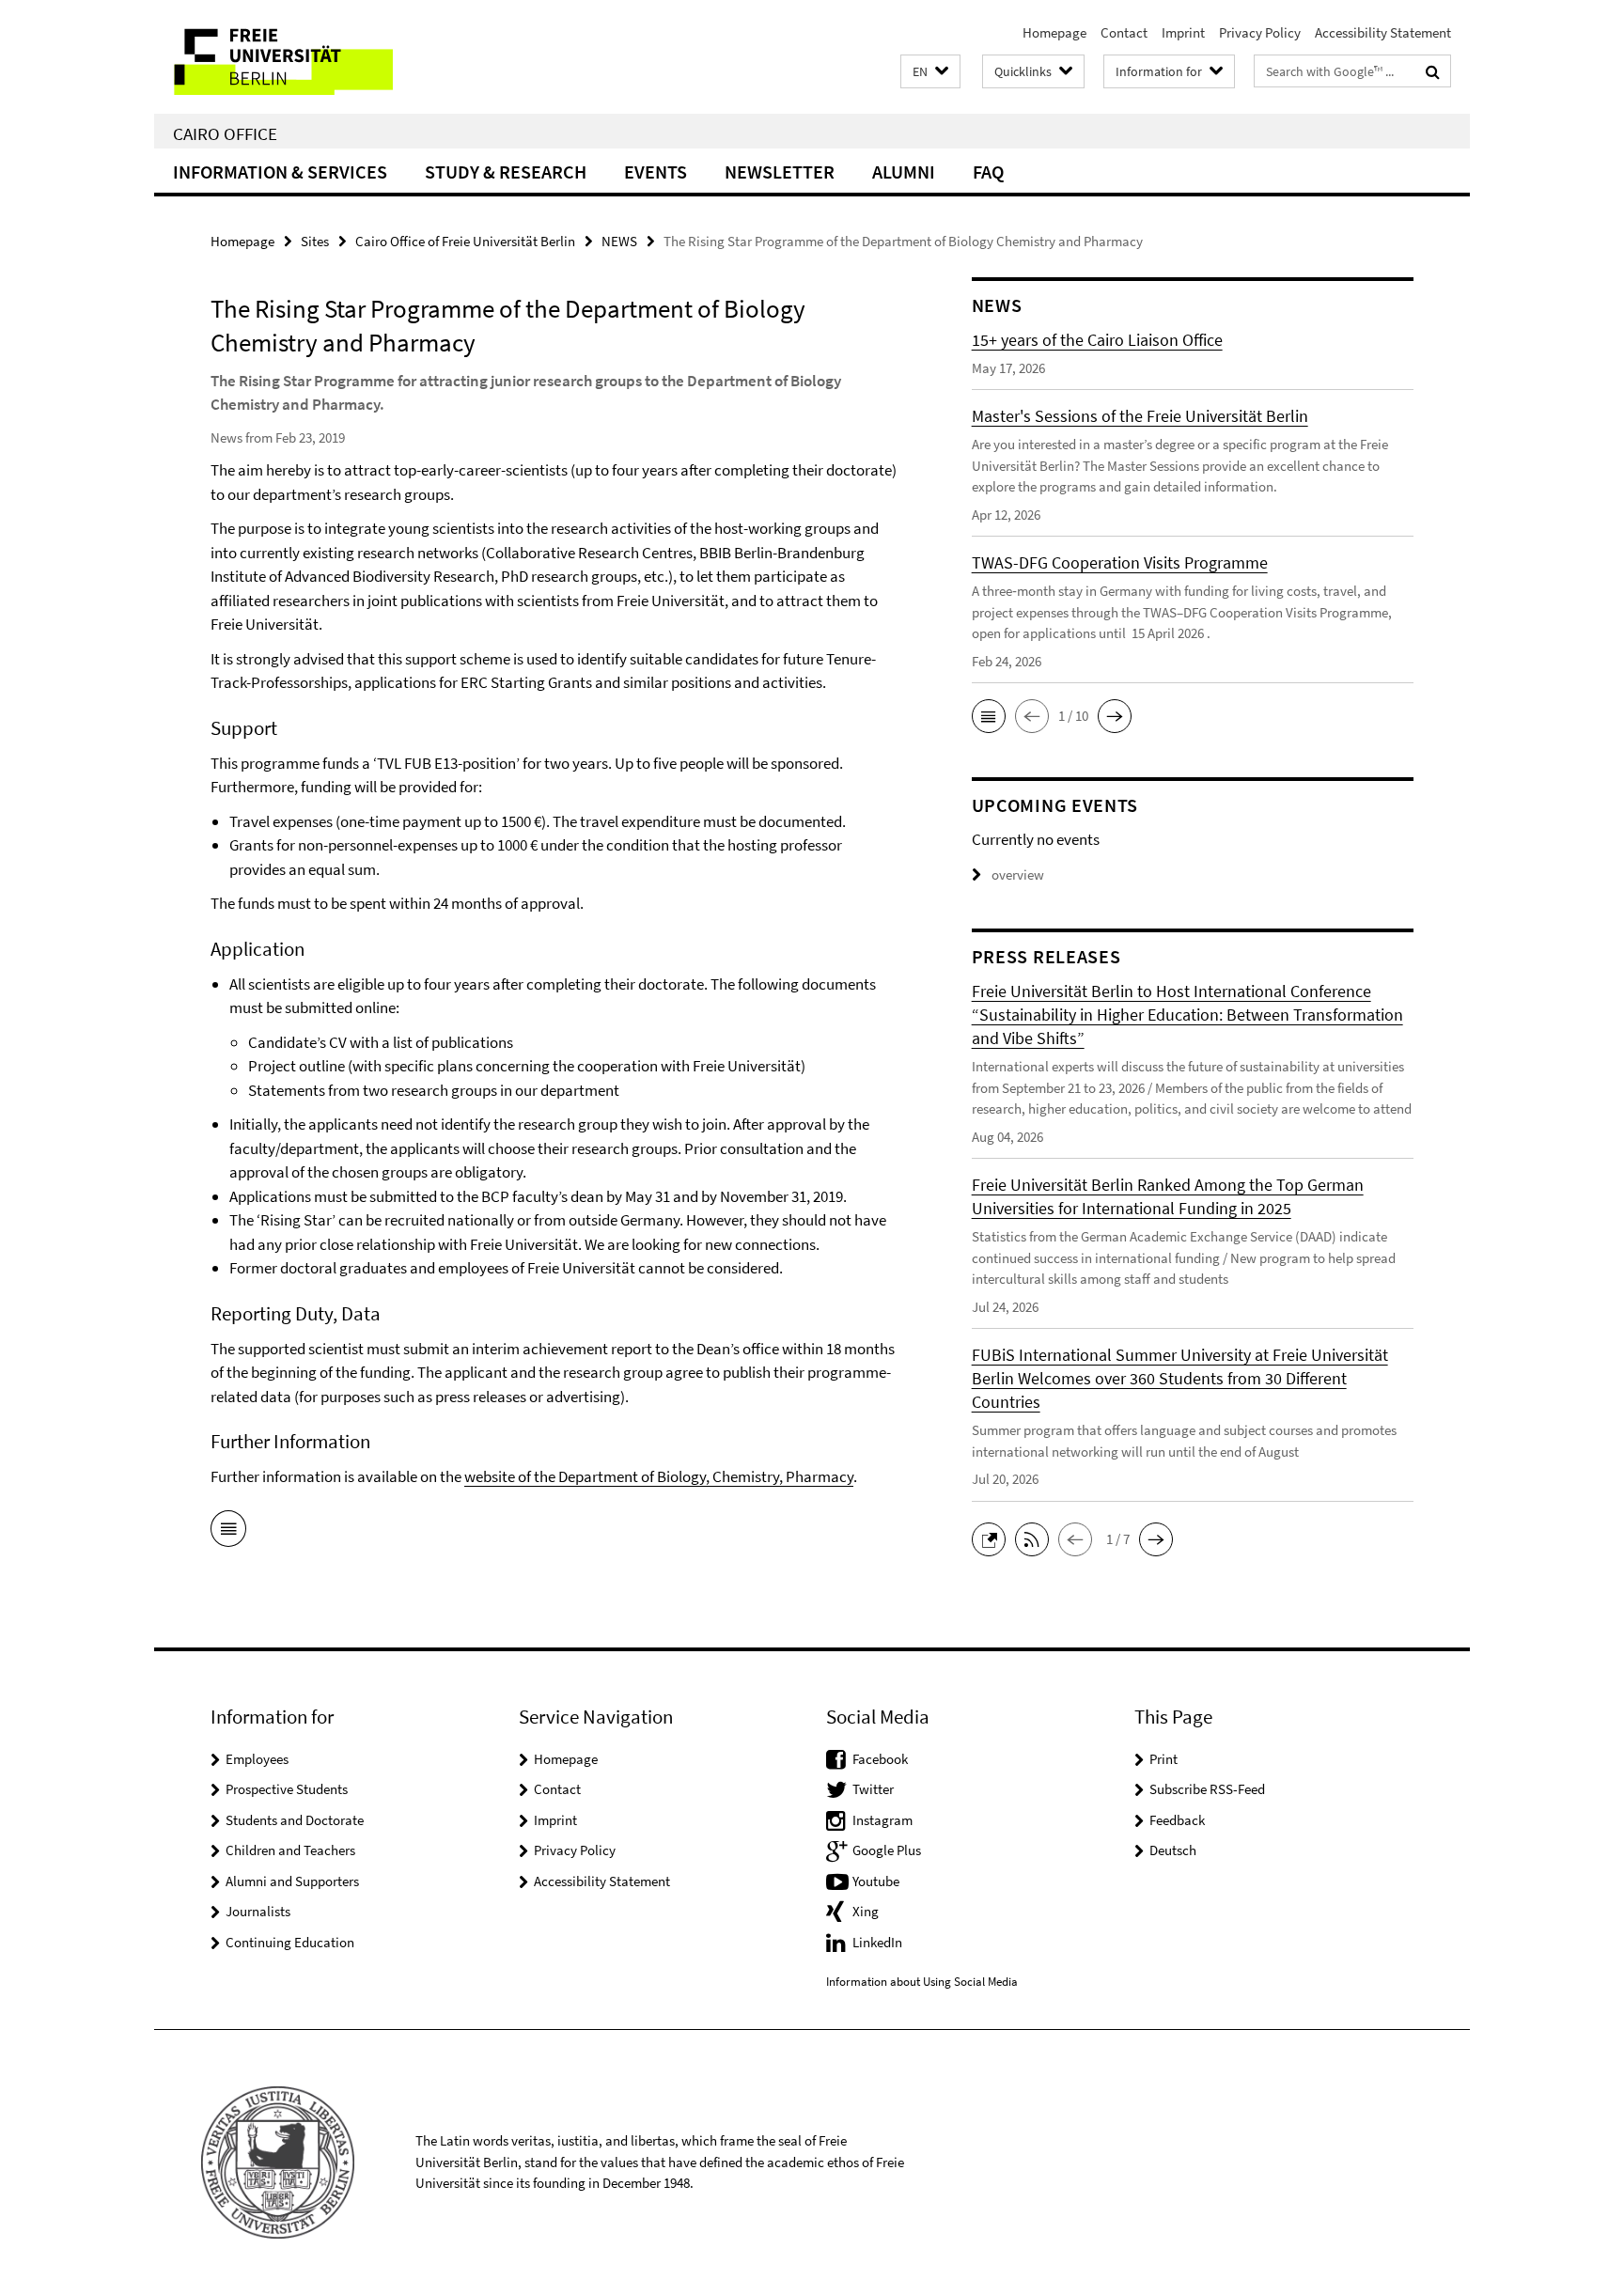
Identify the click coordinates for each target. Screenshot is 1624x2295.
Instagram (882, 1820)
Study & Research (506, 172)
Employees (257, 1759)
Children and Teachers (290, 1850)
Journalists (258, 1911)
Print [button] (1163, 1759)
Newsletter (780, 172)
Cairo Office (225, 133)
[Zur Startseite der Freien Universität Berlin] (312, 57)
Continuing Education (290, 1942)
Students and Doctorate (295, 1820)
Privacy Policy (1260, 32)
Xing (866, 1911)
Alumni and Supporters (292, 1881)
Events (656, 172)
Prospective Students (287, 1789)
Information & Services (280, 172)
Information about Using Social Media (922, 1982)
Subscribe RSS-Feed (1207, 1789)
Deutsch (1173, 1850)
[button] (930, 72)
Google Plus (887, 1850)
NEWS (619, 241)
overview (1018, 874)
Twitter (873, 1789)
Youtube (876, 1881)
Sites (315, 241)
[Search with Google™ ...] (1433, 71)
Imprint (1183, 32)
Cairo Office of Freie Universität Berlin (465, 241)
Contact (1124, 32)
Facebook (880, 1759)
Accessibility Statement (1383, 32)
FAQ (988, 172)
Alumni (904, 172)
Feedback (1177, 1820)
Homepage (1054, 32)
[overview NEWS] (228, 1532)
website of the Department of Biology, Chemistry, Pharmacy (659, 1476)
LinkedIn (877, 1942)
